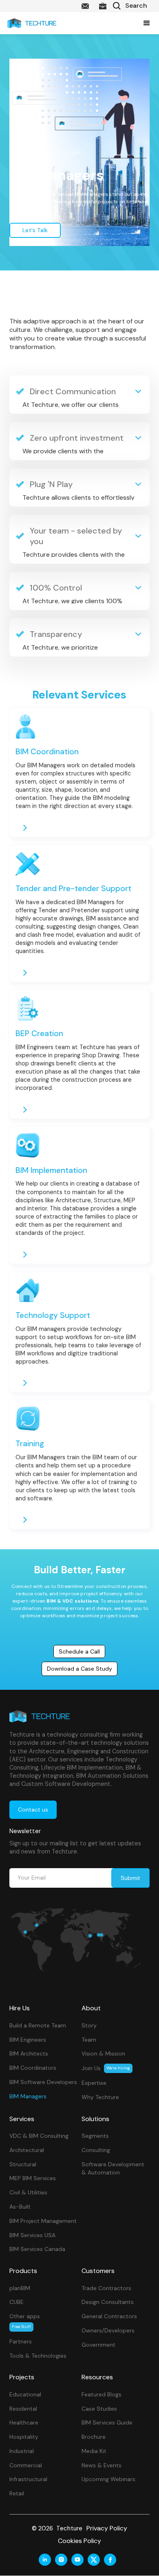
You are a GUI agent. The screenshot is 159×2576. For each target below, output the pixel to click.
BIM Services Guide (107, 2422)
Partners (21, 2341)
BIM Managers (28, 2096)
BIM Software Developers (43, 2082)
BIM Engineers (28, 2040)
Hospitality (24, 2437)
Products (23, 2271)
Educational (25, 2394)
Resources (97, 2377)
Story (89, 2025)
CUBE (17, 2302)
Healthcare (24, 2422)
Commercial (26, 2465)
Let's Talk (35, 230)
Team (89, 2040)
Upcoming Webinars (108, 2479)
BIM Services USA (32, 2235)
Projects (22, 2377)
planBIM (20, 2288)
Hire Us (20, 2008)
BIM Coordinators (33, 2068)
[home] (32, 23)
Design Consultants (108, 2302)
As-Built (20, 2207)
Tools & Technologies (38, 2356)
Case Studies (99, 2409)
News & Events (102, 2465)
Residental (23, 2409)
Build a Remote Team (38, 2025)
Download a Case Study (79, 1669)
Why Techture (100, 2097)
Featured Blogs (102, 2394)
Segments (95, 2136)
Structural (23, 2164)
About (91, 2008)
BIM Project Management (43, 2221)
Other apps (25, 2321)
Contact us (33, 1810)
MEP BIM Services (33, 2178)
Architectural (27, 2150)
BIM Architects (29, 2053)
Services (22, 2119)
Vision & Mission (103, 2053)
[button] (145, 23)
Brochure (94, 2437)
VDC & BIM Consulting (39, 2136)
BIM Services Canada (37, 2249)
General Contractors (109, 2316)
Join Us (106, 2068)
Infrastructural (28, 2479)
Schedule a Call (79, 1651)
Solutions (95, 2119)
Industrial (22, 2451)
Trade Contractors (106, 2288)
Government (98, 2345)
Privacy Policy (107, 2528)
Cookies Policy (79, 2541)
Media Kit (94, 2451)
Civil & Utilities (28, 2192)
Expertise (94, 2083)
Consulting (96, 2150)
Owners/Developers (108, 2330)
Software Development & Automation (113, 2169)
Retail (17, 2493)
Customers (98, 2271)
